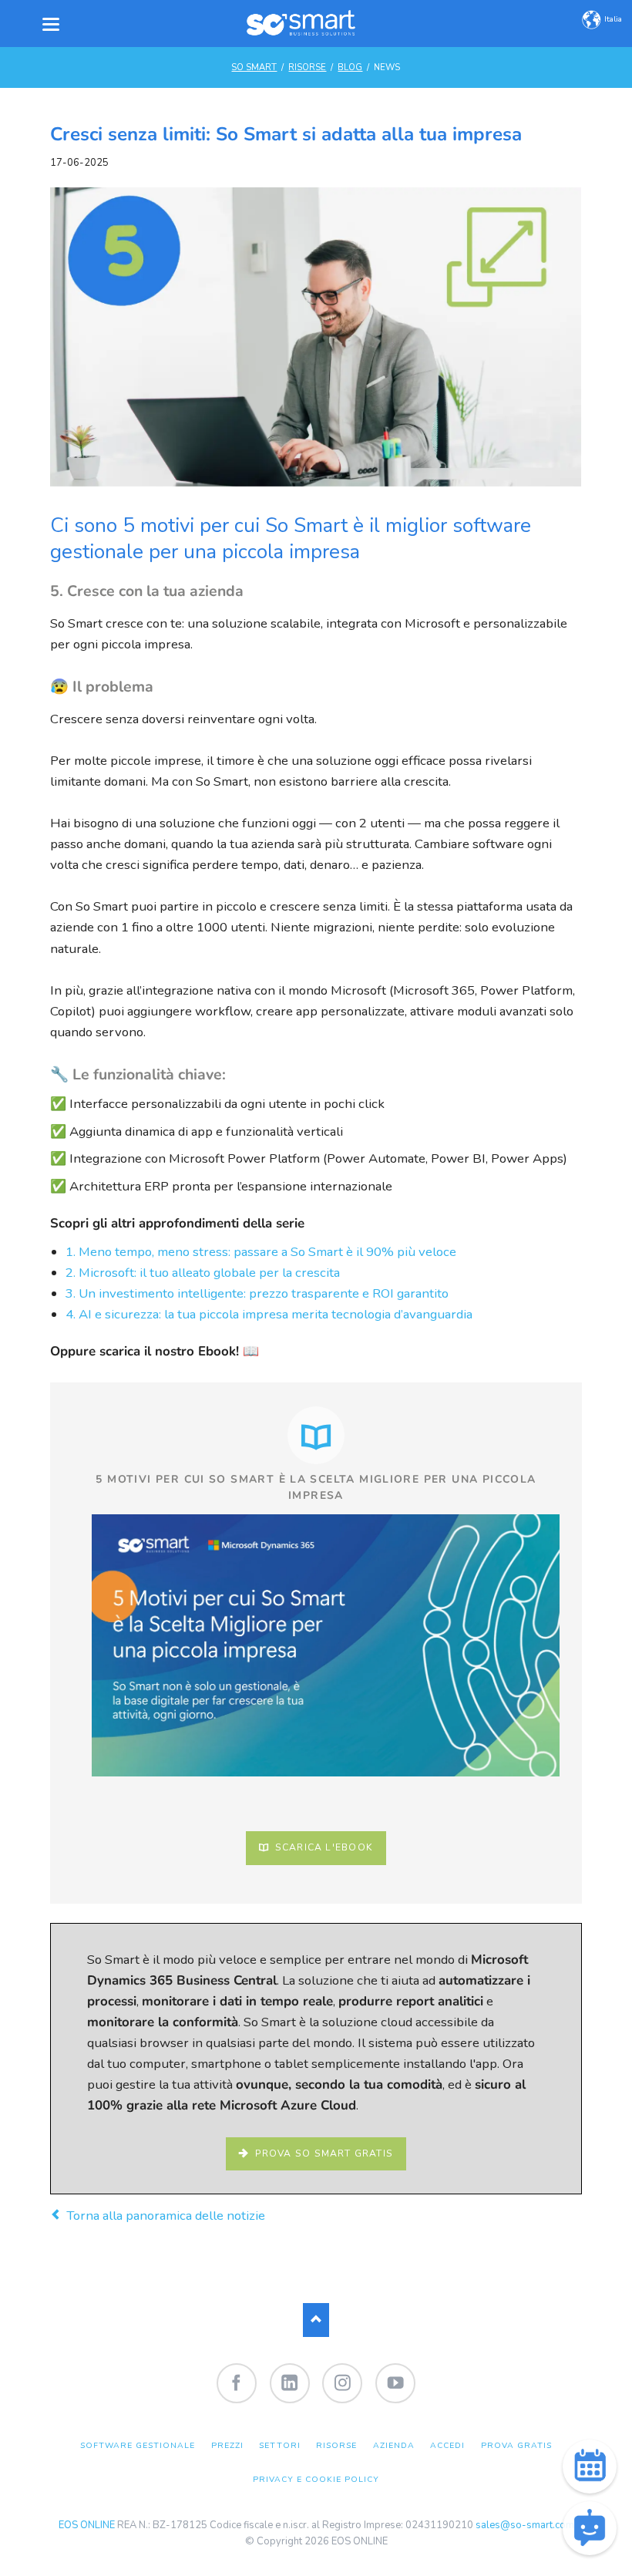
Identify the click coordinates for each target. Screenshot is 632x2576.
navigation (51, 24)
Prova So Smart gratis (322, 2153)
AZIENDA (394, 2445)
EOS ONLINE (87, 2525)
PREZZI (227, 2445)
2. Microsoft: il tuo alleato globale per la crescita (203, 1273)
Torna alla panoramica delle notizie (165, 2216)
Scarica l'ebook (323, 1847)
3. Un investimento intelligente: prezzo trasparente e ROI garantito (257, 1293)
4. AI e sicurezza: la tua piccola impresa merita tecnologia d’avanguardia (269, 1314)
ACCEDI (447, 2445)
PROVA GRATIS (516, 2445)
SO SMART (254, 67)
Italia (613, 19)
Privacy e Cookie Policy (316, 2479)
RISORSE (307, 67)
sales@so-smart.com (525, 2525)
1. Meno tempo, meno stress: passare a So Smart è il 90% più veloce (261, 1252)
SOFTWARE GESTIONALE (138, 2445)
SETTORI (279, 2445)
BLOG (350, 67)
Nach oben (316, 2320)
